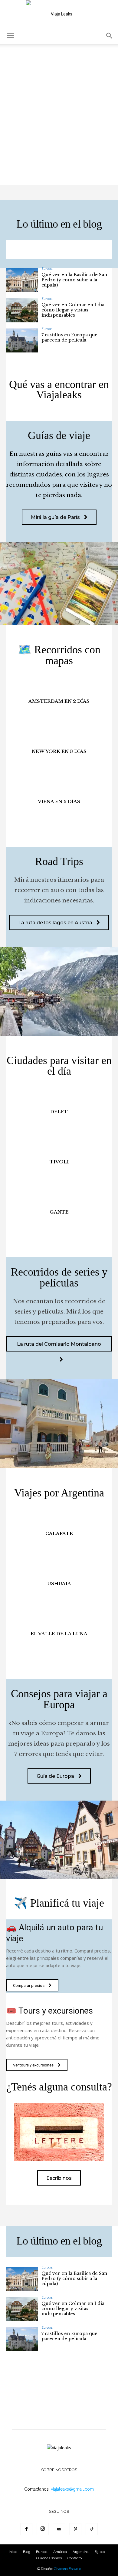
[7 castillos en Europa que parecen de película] (22, 340)
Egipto (100, 2552)
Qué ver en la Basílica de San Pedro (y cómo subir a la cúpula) (74, 280)
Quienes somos (49, 2558)
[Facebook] (26, 2529)
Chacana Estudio (67, 2569)
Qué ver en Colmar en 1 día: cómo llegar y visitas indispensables (74, 310)
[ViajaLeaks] (59, 14)
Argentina (81, 2552)
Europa (47, 269)
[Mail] (59, 2529)
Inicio (13, 2552)
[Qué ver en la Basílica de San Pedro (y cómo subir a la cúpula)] (22, 280)
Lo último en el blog (59, 224)
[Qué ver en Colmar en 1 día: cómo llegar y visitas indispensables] (22, 310)
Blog (27, 2552)
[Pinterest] (75, 2529)
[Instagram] (43, 2529)
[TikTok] (92, 2529)
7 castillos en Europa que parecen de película (69, 337)
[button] (10, 36)
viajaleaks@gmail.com (72, 2489)
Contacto (75, 2558)
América (60, 2552)
